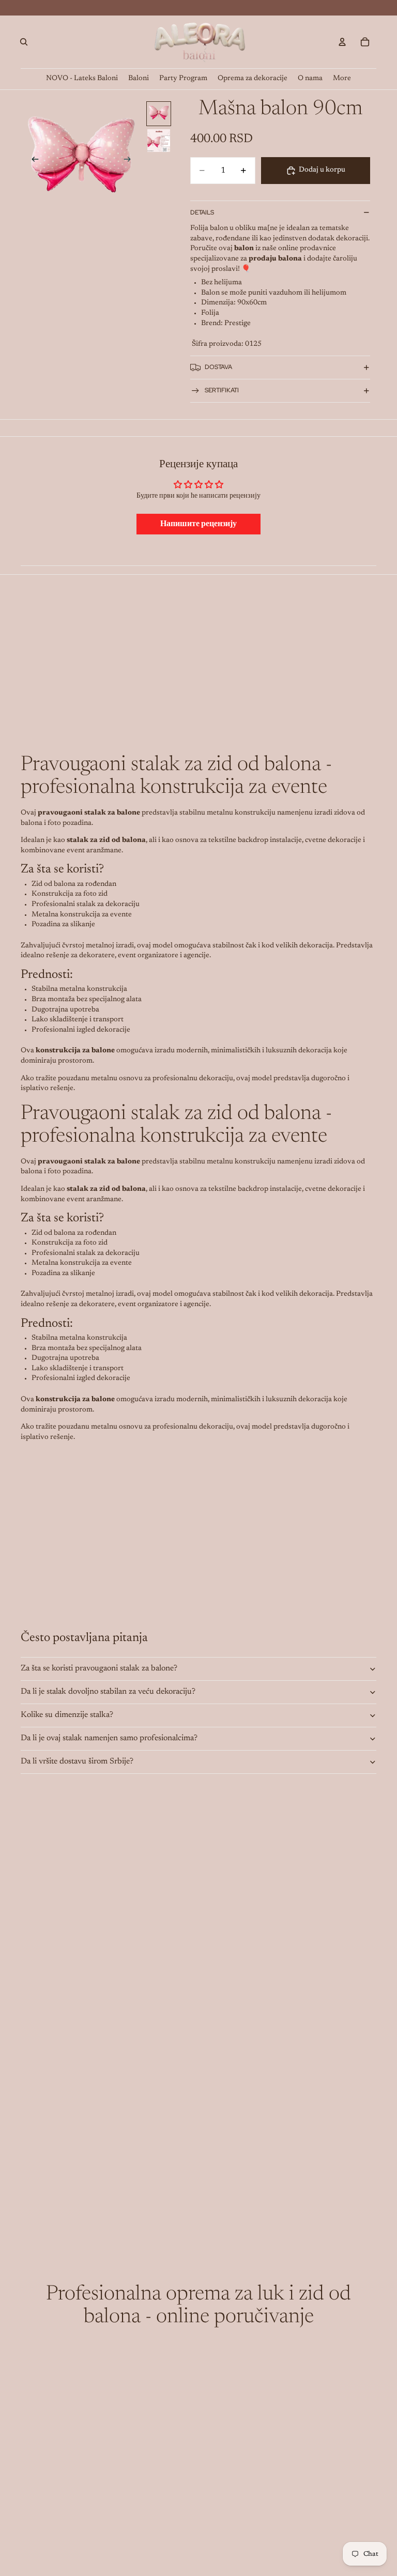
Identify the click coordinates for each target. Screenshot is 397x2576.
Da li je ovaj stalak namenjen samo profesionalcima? (109, 1738)
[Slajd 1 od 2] (159, 114)
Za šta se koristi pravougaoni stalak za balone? (99, 1668)
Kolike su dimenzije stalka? (67, 1715)
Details (202, 212)
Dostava (218, 367)
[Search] (24, 42)
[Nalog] (342, 42)
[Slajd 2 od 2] (159, 141)
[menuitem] (342, 79)
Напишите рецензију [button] (198, 524)
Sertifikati (222, 390)
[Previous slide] (32, 161)
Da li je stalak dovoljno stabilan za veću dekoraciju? (108, 1692)
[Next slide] (130, 161)
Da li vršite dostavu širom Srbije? (77, 1761)
